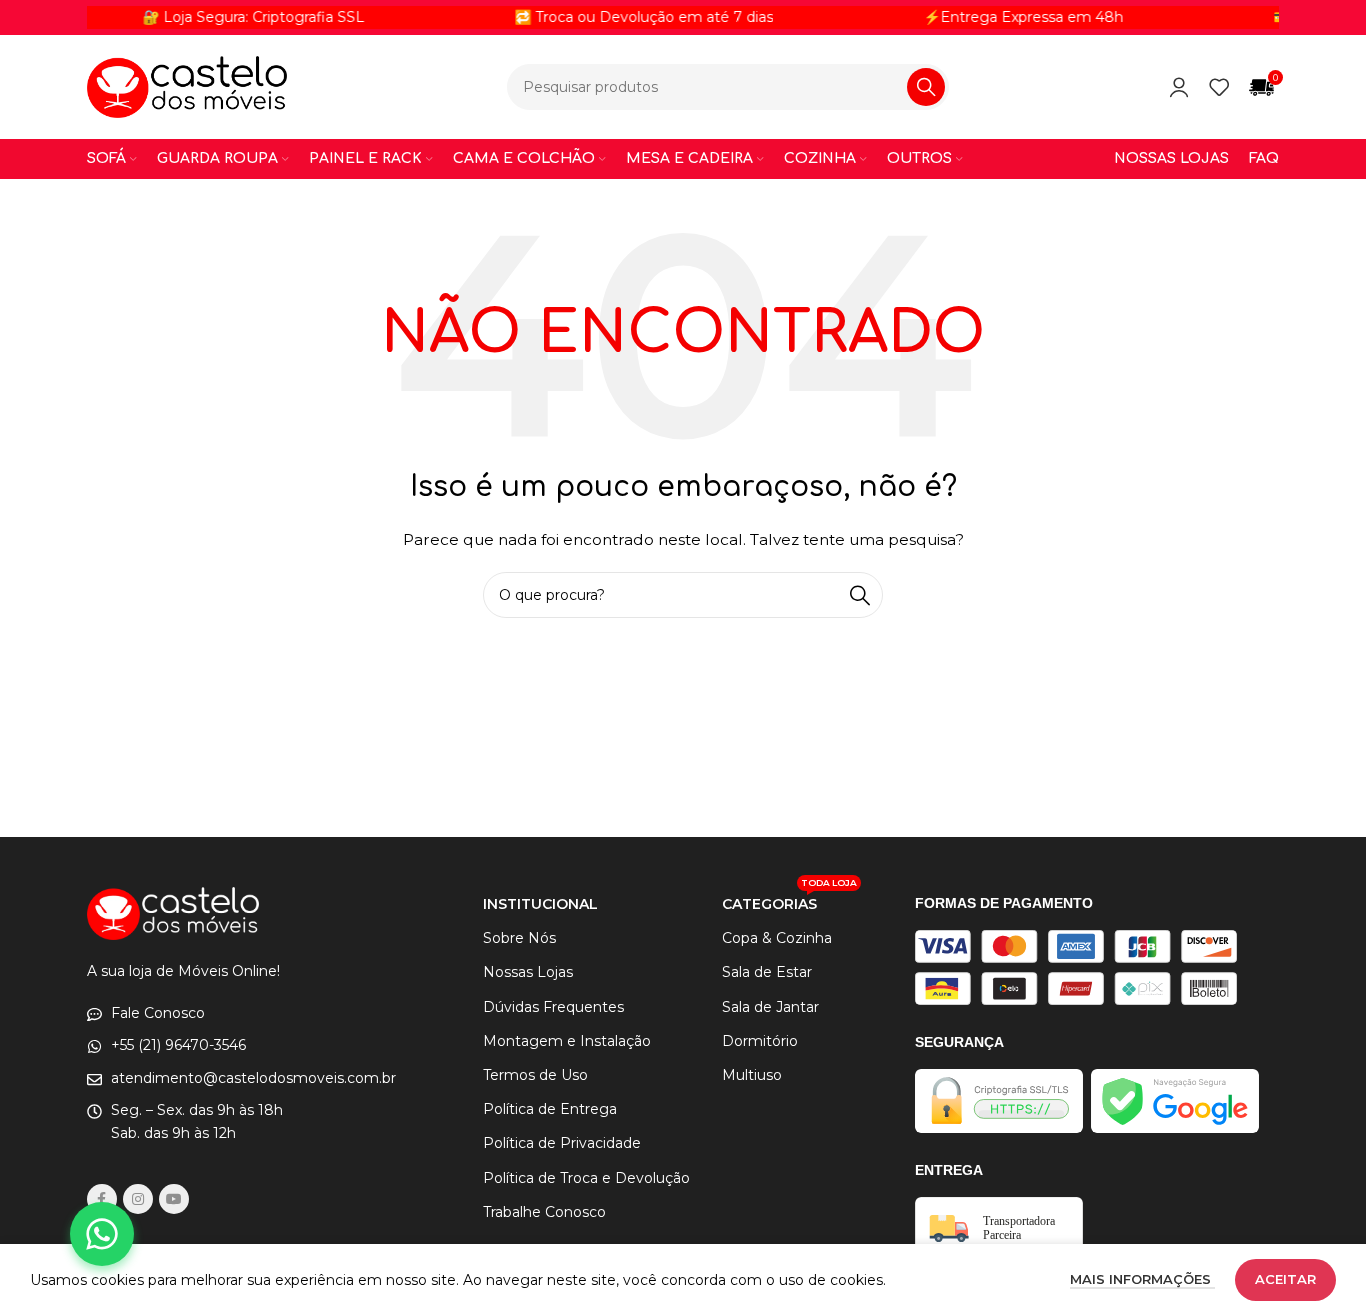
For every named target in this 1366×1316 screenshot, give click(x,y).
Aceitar (1285, 1279)
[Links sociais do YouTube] (174, 1199)
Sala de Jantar (770, 1007)
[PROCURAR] (926, 87)
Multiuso (752, 1075)
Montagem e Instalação (567, 1041)
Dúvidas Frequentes (553, 1007)
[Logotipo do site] (187, 86)
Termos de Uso (535, 1075)
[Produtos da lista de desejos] (1219, 87)
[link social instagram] (138, 1199)
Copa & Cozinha (777, 938)
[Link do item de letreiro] (622, 17)
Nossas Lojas (528, 972)
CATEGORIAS (789, 900)
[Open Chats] (102, 1234)
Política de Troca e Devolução (586, 1178)
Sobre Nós (519, 938)
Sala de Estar (767, 972)
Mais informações (1142, 1279)
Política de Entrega (550, 1109)
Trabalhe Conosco (544, 1212)
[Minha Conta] (1179, 87)
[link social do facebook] (102, 1199)
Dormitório (760, 1041)
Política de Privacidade (562, 1143)
